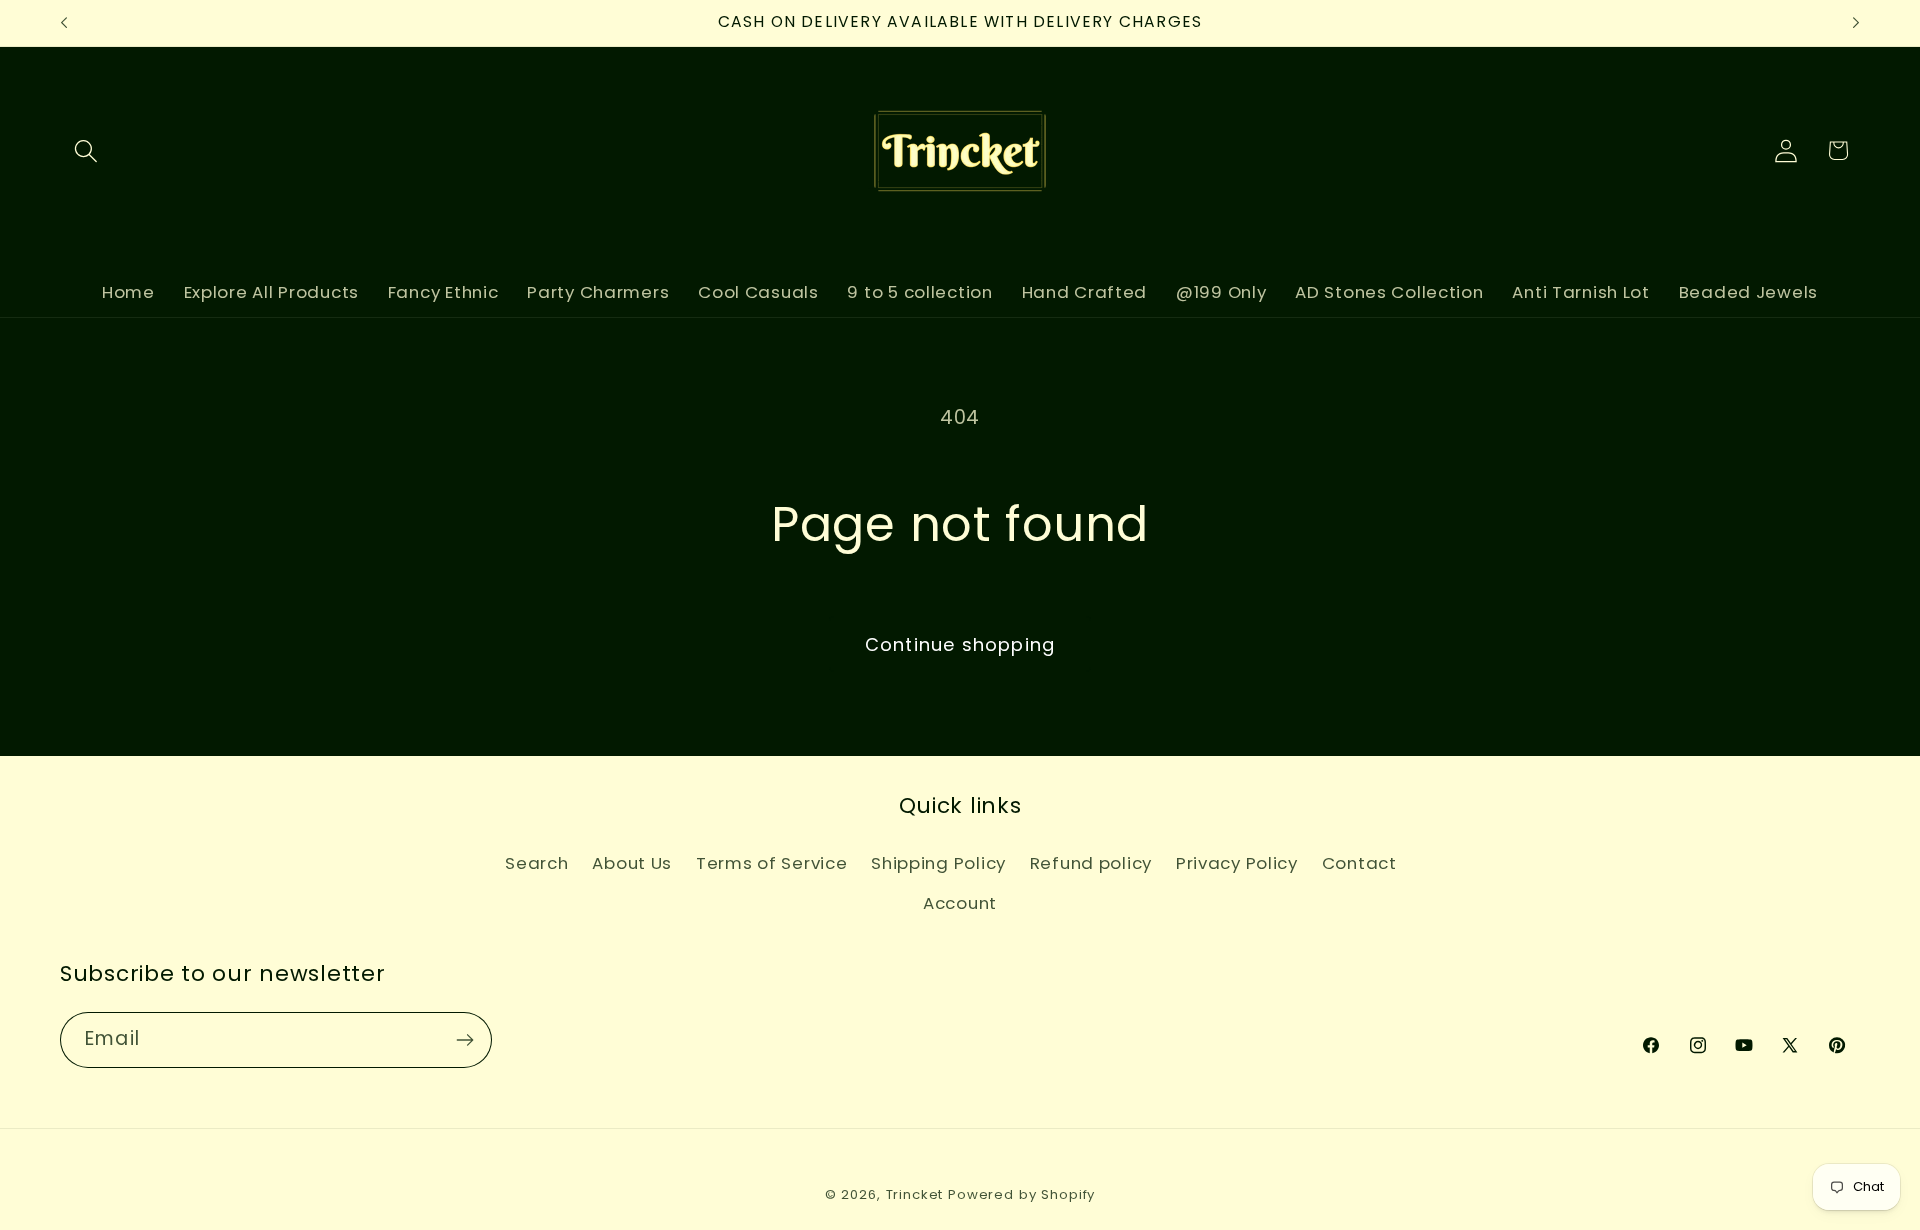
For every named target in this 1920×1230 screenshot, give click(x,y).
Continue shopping (960, 644)
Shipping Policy (938, 863)
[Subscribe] (464, 1040)
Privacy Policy (1237, 863)
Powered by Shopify (1021, 1194)
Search (536, 863)
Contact (1359, 863)
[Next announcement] (1856, 23)
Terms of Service (772, 863)
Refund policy (1091, 863)
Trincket (915, 1194)
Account (960, 903)
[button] (86, 150)
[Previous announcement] (64, 23)
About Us (632, 863)
